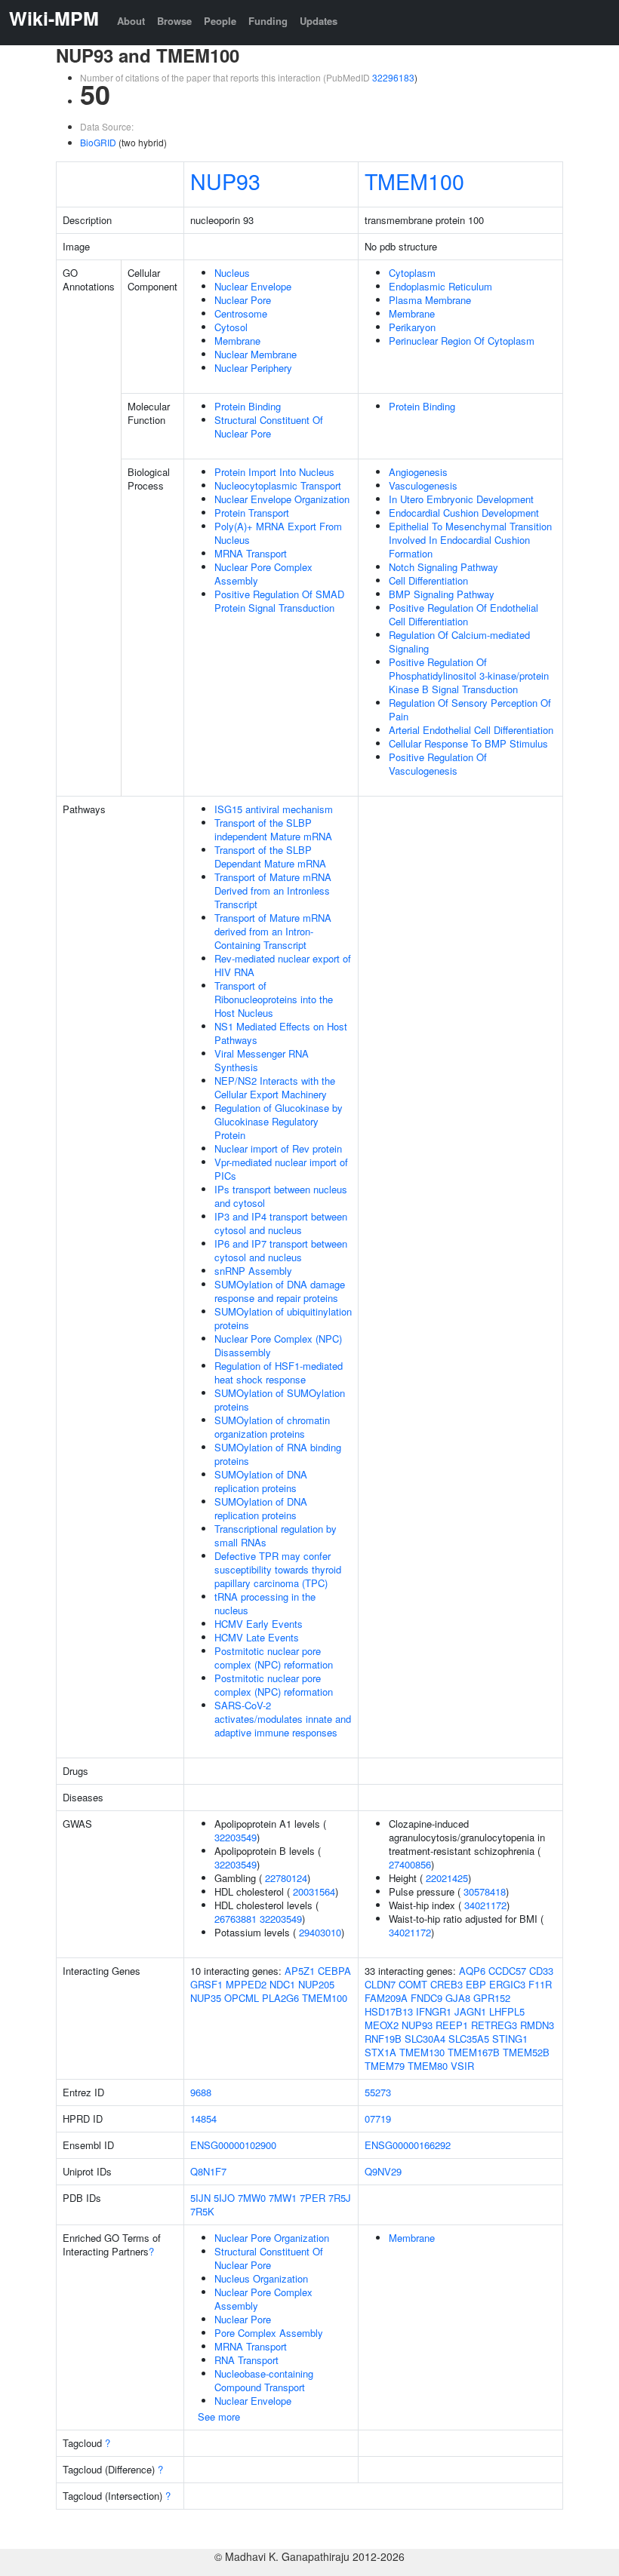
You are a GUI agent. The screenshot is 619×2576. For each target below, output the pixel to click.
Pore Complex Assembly (269, 2333)
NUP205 (316, 1984)
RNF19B (383, 2039)
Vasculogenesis (423, 485)
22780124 (286, 1878)
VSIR (462, 2066)
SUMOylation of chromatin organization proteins (272, 1427)
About (131, 21)
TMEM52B (526, 2052)
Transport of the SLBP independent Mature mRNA (273, 829)
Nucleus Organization (261, 2278)
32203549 (236, 1837)
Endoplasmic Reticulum (440, 286)
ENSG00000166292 (408, 2145)
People (220, 21)
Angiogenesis (418, 472)
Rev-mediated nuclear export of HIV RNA (283, 965)
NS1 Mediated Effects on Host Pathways (281, 1033)
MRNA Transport (251, 553)
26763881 (236, 1919)
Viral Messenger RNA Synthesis (262, 1060)
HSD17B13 (389, 2011)
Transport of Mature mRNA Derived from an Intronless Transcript (273, 890)
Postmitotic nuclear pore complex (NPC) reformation (274, 1658)
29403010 (320, 1932)
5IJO (224, 2198)
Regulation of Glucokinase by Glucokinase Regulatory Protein (279, 1121)
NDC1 (282, 1984)
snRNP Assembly (253, 1271)
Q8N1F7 (208, 2171)
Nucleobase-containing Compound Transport (264, 2380)
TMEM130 (422, 2052)
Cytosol (231, 327)
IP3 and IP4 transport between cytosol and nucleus (281, 1223)
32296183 (393, 77)
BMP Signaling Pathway (442, 594)
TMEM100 (414, 181)
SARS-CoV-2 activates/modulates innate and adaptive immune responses (283, 1719)
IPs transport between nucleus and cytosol (281, 1196)
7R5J (340, 2198)
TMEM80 (428, 2066)
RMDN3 (537, 2025)
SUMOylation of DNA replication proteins (261, 1481)
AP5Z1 (300, 1971)
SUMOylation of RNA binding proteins (278, 1454)
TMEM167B (474, 2052)
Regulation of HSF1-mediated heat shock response (279, 1372)
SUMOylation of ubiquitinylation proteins (283, 1318)
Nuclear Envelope (253, 286)
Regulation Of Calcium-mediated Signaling (459, 642)
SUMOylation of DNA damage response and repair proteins (280, 1291)
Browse (174, 21)
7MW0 (252, 2198)
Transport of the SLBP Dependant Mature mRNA (270, 857)
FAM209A (386, 1998)
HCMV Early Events (259, 1624)
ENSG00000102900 (233, 2145)
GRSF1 (206, 1984)
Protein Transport (252, 513)
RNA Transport (246, 2360)
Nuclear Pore (243, 300)
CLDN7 (380, 1984)
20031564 (314, 1891)
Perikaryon (412, 327)
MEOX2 (382, 2025)
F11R (540, 1984)
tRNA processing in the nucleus (265, 1603)
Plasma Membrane (430, 300)
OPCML (242, 1998)
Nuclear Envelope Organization (282, 499)
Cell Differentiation (428, 580)
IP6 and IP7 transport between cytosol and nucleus (281, 1250)
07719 (378, 2119)
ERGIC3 (507, 1984)
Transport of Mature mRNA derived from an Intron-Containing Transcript (273, 931)
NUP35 (206, 1998)
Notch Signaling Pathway (443, 567)
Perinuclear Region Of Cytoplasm (462, 341)
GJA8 (458, 1998)
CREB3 (447, 1984)
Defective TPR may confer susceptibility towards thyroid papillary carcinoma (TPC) (278, 1569)
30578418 (485, 1891)
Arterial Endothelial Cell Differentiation (471, 730)
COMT (413, 1984)
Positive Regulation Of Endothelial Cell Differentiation (463, 614)
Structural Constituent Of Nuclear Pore (269, 427)
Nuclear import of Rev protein (278, 1148)
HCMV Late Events (257, 1637)
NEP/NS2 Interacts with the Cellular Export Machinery (275, 1087)
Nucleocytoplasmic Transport (278, 485)
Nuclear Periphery (253, 368)
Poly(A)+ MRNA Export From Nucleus (278, 533)
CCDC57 (507, 1971)
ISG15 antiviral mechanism (274, 809)
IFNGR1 (434, 2011)
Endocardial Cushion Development (464, 513)
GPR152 (492, 1998)
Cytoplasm (412, 273)
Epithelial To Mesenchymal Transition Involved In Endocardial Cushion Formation (470, 540)
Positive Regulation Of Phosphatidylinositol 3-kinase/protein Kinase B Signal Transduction (469, 675)
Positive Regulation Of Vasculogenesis (438, 764)
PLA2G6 (280, 1998)
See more (219, 2416)
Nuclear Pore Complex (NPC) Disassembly (278, 1345)
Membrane (237, 341)
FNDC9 (427, 1998)
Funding (268, 21)
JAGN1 (470, 2011)
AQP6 (472, 1971)
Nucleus (232, 273)
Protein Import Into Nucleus (274, 472)
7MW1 (283, 2198)
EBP (476, 1984)
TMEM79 (385, 2066)
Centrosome (241, 313)
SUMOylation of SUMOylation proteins (280, 1400)
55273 (378, 2092)
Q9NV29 (383, 2171)
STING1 (510, 2039)
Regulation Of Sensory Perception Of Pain (470, 709)
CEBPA (334, 1971)
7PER (313, 2198)
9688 (201, 2092)
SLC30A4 (425, 2039)
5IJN (200, 2198)
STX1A (380, 2052)
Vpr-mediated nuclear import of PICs (281, 1169)
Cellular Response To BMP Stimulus (468, 743)
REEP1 (452, 2025)
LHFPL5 (507, 2011)
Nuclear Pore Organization (272, 2238)
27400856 (410, 1864)
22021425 (447, 1878)
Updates (319, 21)
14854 (203, 2119)
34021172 (485, 1905)
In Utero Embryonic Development (461, 499)
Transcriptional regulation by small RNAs (276, 1535)
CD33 (541, 1971)
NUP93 (225, 181)
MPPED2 (246, 1984)
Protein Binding (248, 406)
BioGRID (98, 142)
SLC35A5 (469, 2039)
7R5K (202, 2211)
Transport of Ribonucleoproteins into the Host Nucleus (274, 999)
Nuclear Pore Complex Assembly (263, 574)
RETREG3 (494, 2025)
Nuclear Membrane (256, 354)
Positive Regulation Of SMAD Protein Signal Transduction (279, 601)
